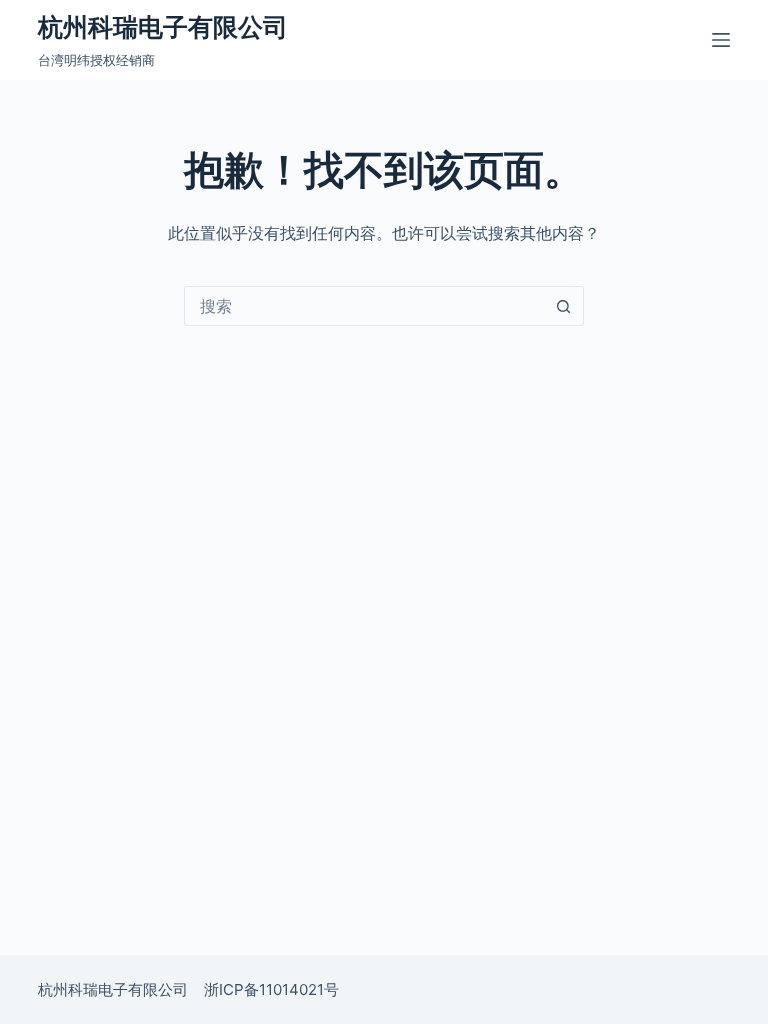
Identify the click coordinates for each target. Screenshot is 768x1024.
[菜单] (721, 40)
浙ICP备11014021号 (271, 989)
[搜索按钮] (563, 306)
